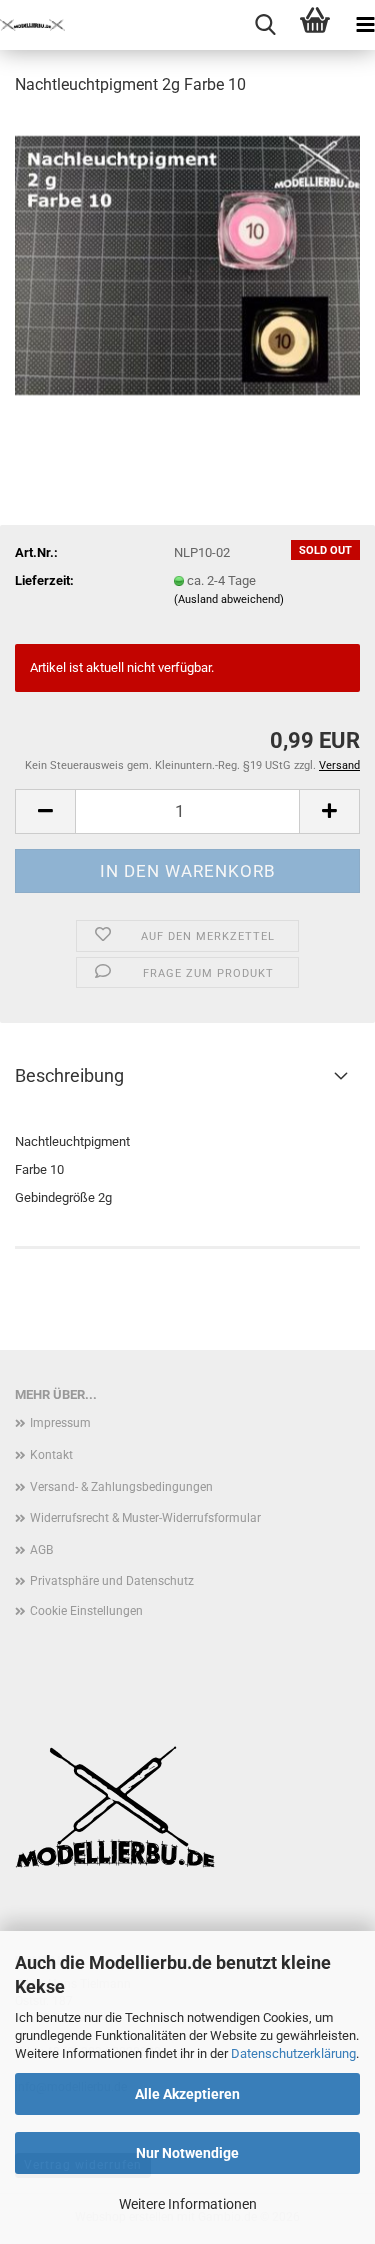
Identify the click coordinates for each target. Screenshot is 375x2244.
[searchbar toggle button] (265, 25)
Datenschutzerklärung (293, 2053)
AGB (41, 1550)
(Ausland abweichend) (229, 599)
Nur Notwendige (187, 2153)
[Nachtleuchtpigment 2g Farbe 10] (187, 263)
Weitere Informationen (188, 2204)
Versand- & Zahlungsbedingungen (121, 1487)
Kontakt (51, 1455)
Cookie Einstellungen (86, 1611)
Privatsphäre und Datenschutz (112, 1581)
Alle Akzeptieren (187, 2094)
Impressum (60, 1423)
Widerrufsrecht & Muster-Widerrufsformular (145, 1518)
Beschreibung (69, 1075)
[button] (45, 811)
